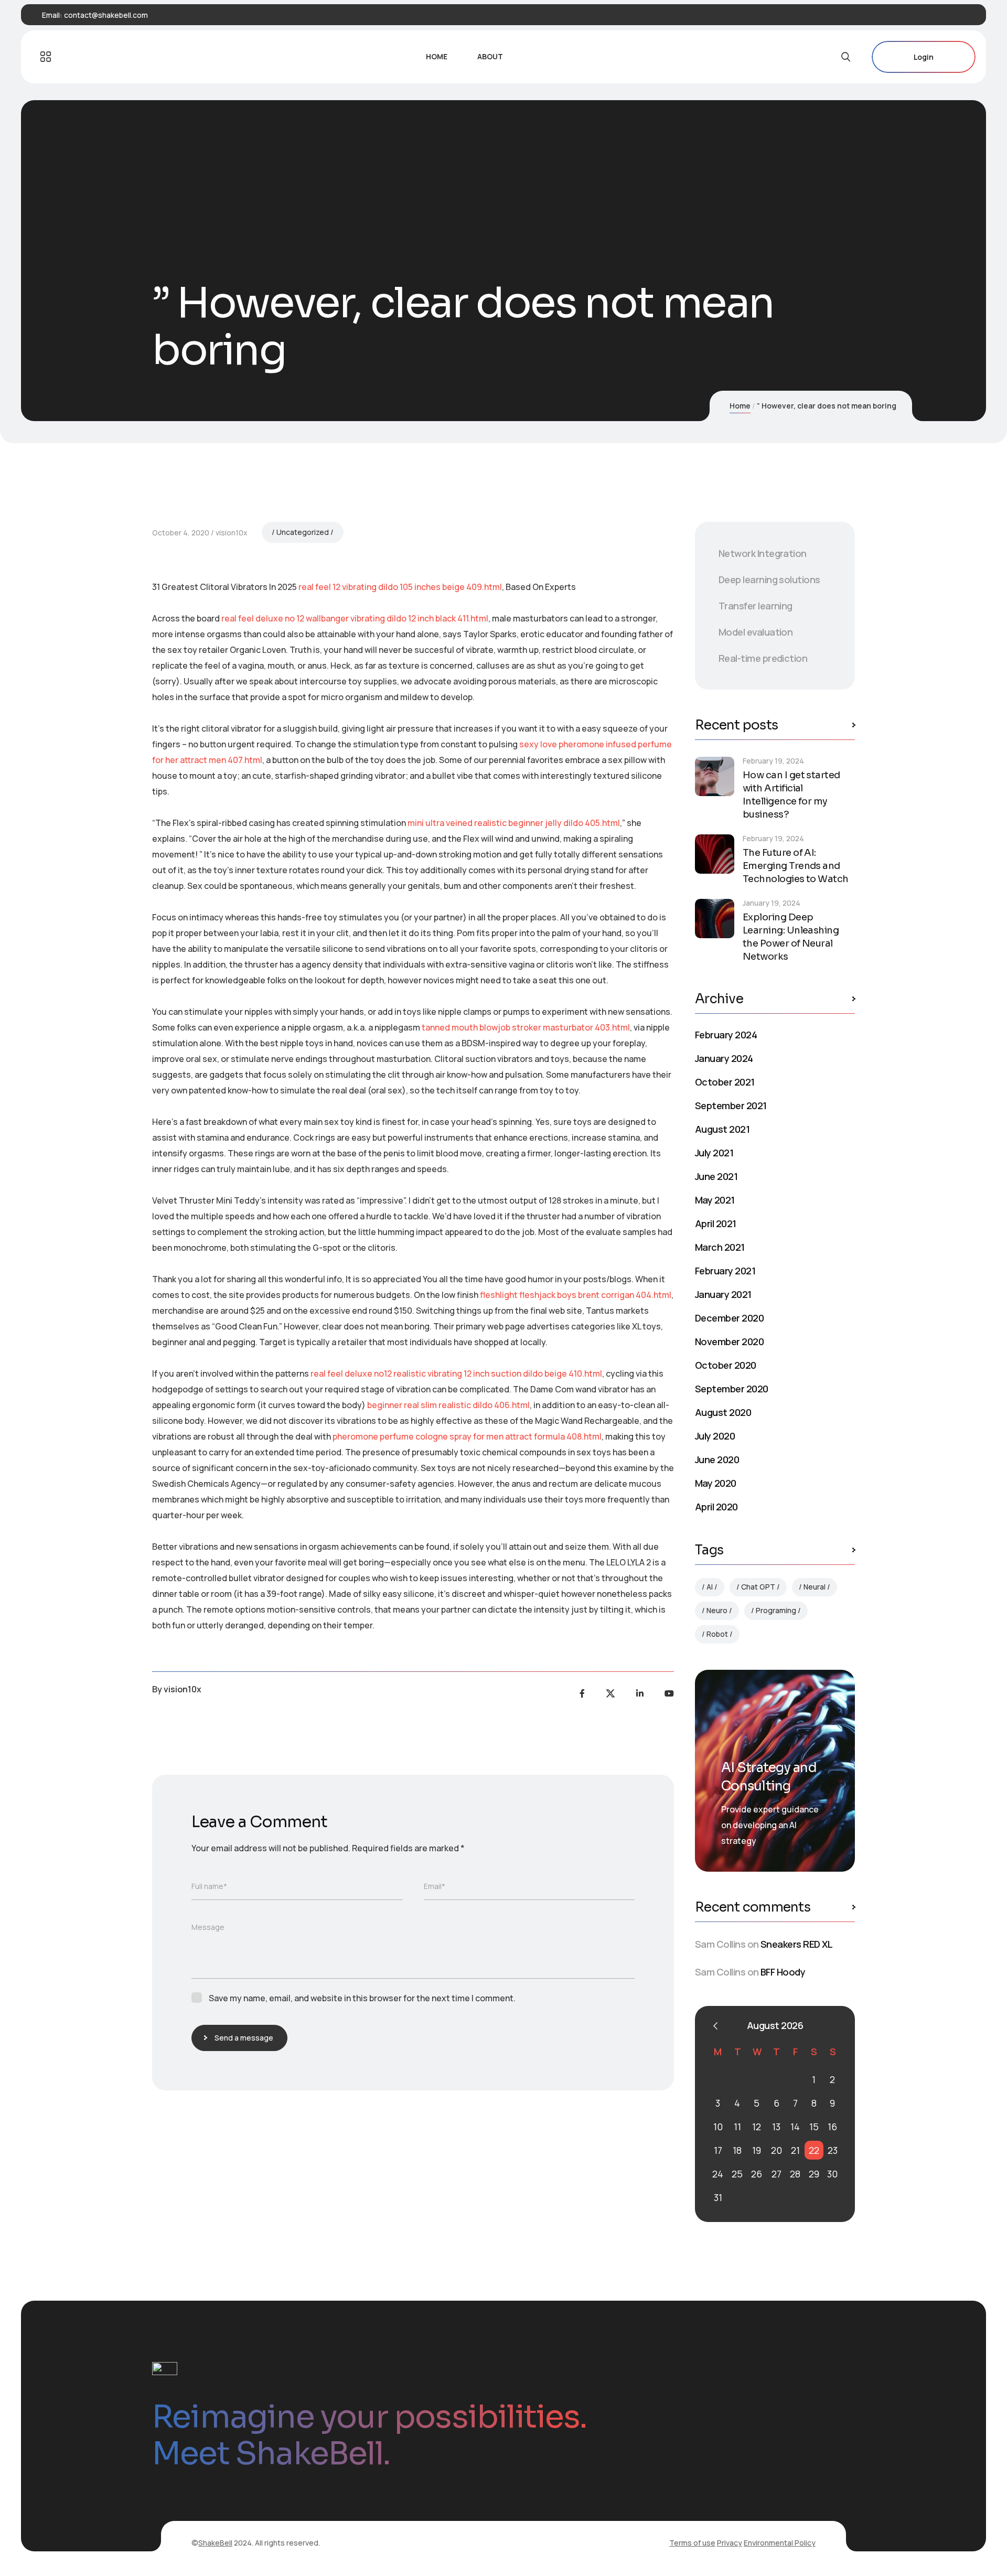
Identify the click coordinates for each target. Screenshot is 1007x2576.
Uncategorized (303, 532)
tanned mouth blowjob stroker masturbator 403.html (526, 1027)
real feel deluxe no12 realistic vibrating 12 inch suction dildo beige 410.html (456, 1373)
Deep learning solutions (769, 579)
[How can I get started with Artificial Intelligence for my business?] (715, 776)
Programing (776, 1610)
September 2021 (731, 1105)
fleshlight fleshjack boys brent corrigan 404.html (576, 1295)
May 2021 (715, 1200)
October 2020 (726, 1365)
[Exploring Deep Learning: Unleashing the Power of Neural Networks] (715, 919)
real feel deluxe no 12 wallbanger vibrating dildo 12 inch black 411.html (355, 618)
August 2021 (722, 1129)
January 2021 (723, 1294)
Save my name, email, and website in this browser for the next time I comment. (362, 1998)
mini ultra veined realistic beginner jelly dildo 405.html (514, 823)
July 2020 (715, 1436)
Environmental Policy (780, 2543)
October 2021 (725, 1082)
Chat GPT (758, 1587)
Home (740, 406)
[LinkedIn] (640, 1693)
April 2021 (716, 1223)
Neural (815, 1587)
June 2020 (717, 1459)
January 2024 (724, 1058)
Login (924, 57)
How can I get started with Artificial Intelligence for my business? (791, 795)
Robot (717, 1634)
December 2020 (729, 1318)
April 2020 (716, 1507)
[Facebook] (582, 1693)
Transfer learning (756, 606)
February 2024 (726, 1035)
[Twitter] (610, 1693)
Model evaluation (756, 632)
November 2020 (729, 1341)
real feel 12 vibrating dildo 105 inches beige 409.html (400, 587)
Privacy (730, 2543)
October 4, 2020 (181, 533)
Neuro (717, 1610)
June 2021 (716, 1176)
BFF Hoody (783, 1972)
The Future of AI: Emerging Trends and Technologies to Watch (796, 866)
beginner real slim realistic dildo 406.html (448, 1405)
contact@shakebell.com (106, 15)
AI (710, 1587)
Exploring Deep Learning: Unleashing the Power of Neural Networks (791, 937)
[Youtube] (669, 1693)
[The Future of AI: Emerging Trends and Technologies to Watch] (715, 854)
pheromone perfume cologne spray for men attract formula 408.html (467, 1436)
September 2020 (731, 1389)
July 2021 (714, 1153)
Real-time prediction (763, 658)
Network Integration (763, 553)
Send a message (244, 2038)
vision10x (232, 533)
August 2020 (723, 1412)
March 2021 (720, 1247)
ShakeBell (215, 2543)
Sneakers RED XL (797, 1944)
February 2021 (725, 1271)
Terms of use (692, 2543)
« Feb (715, 2026)
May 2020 (716, 1483)
